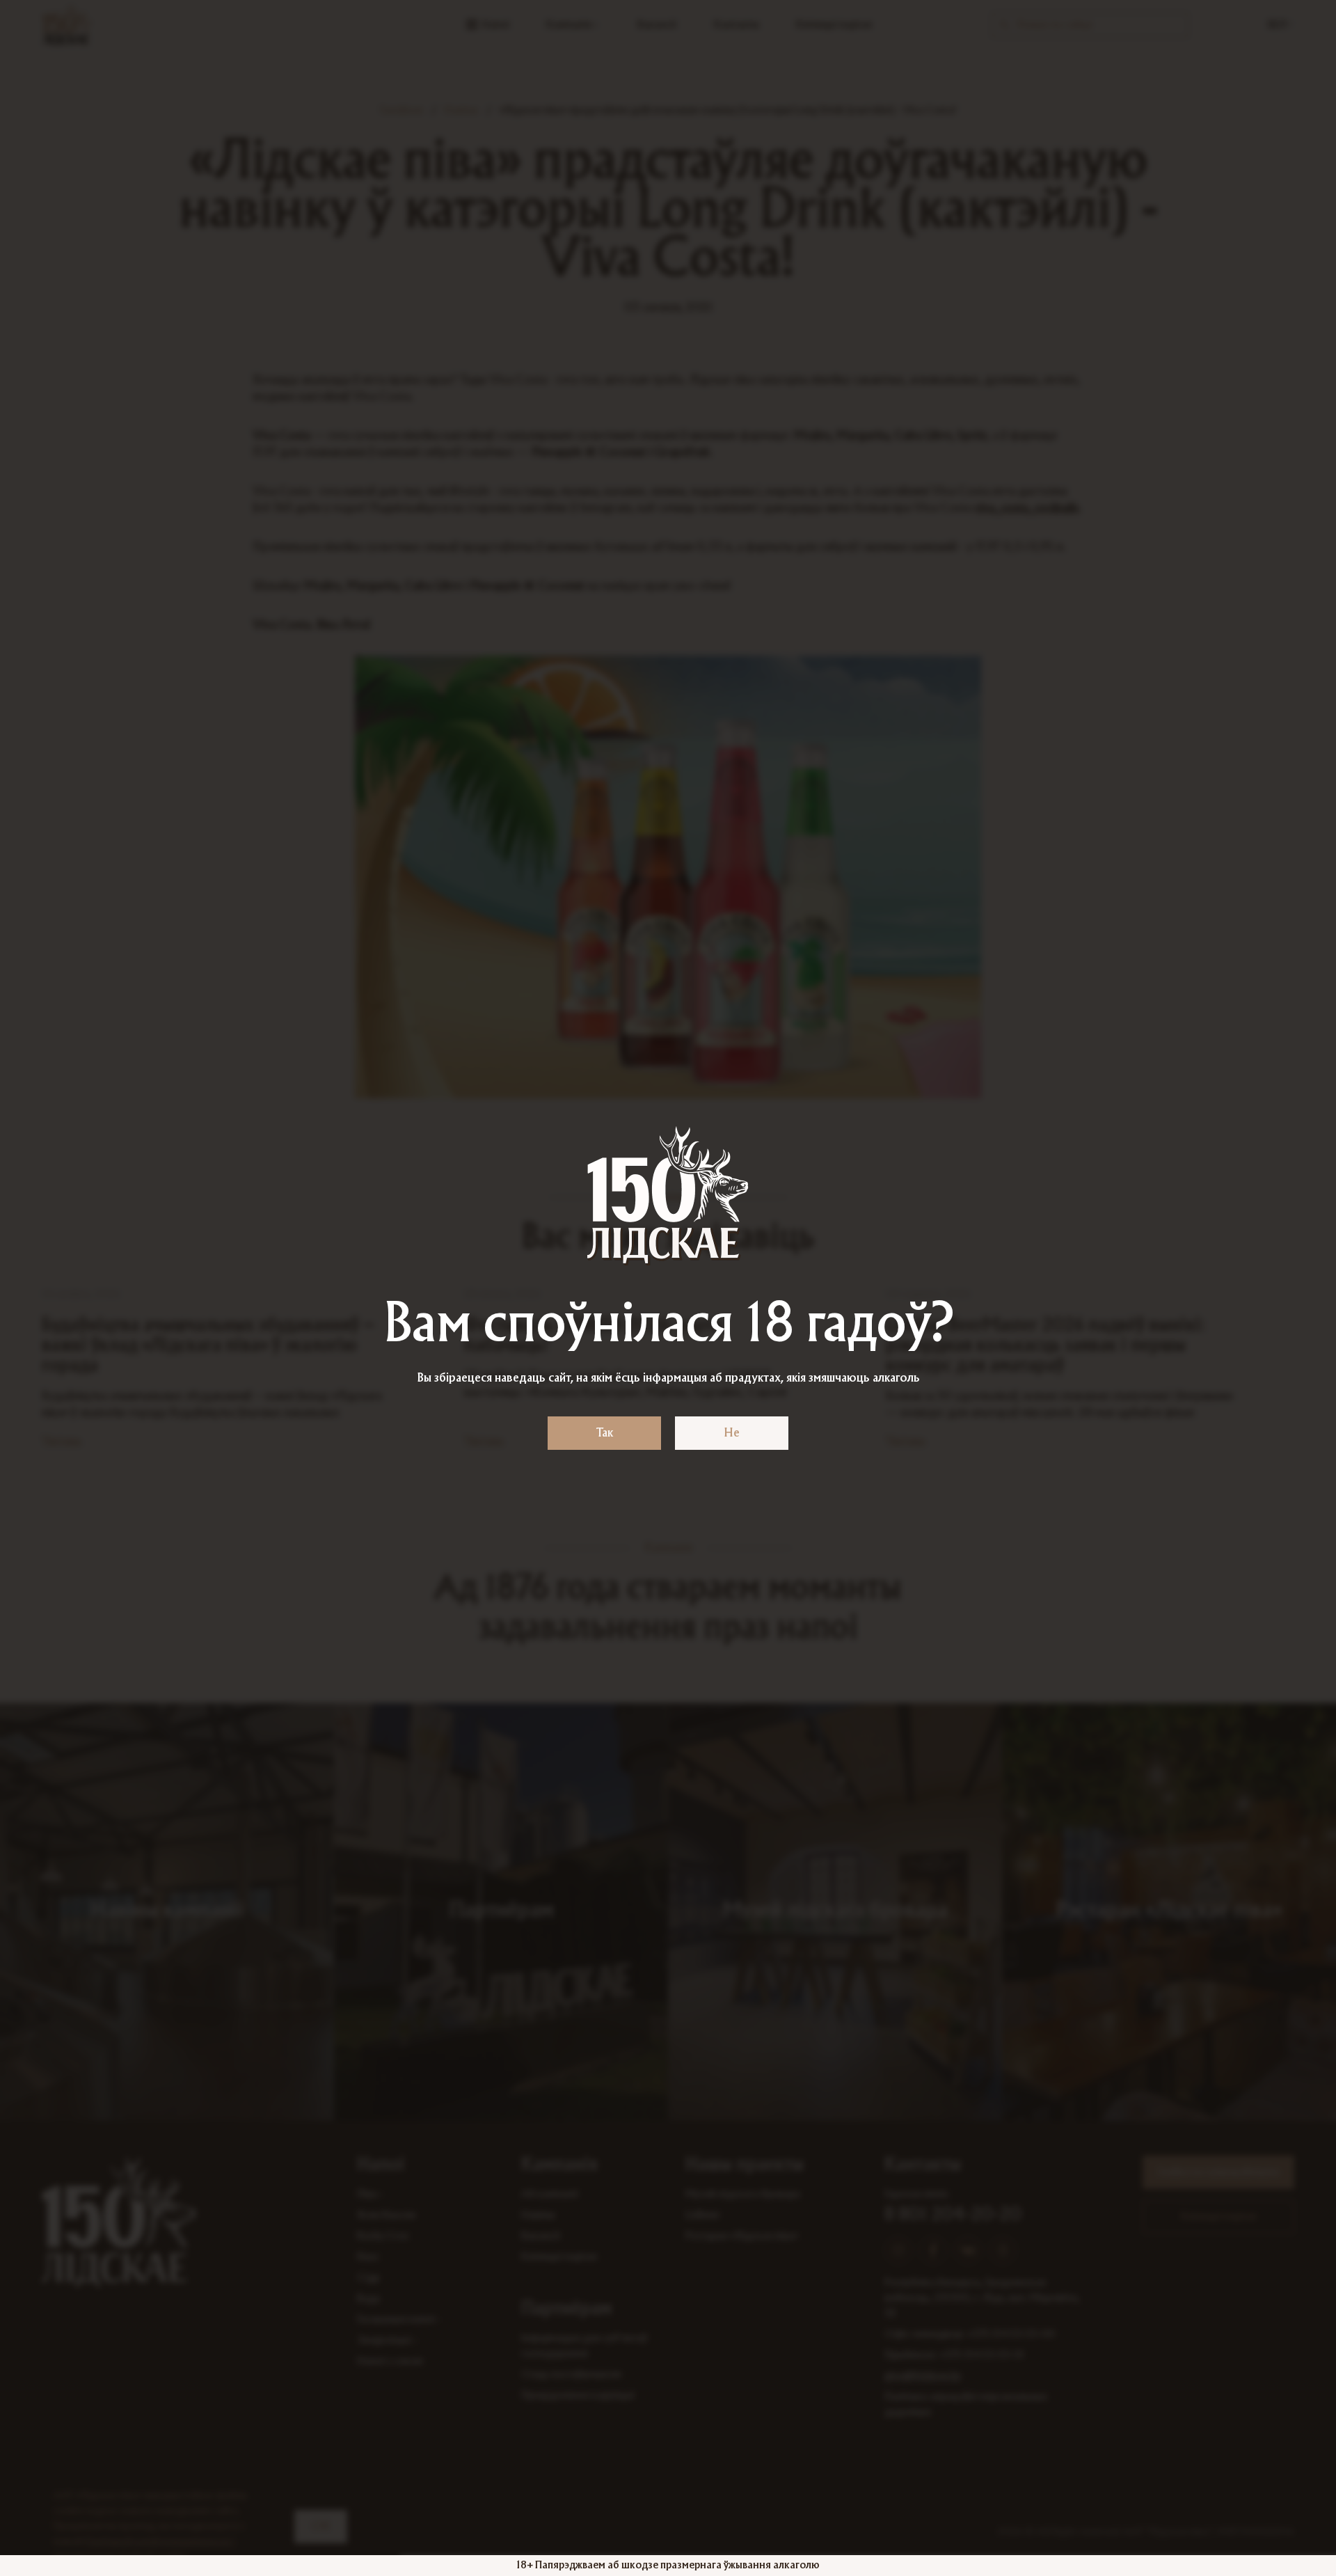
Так (605, 1433)
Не (732, 1433)
